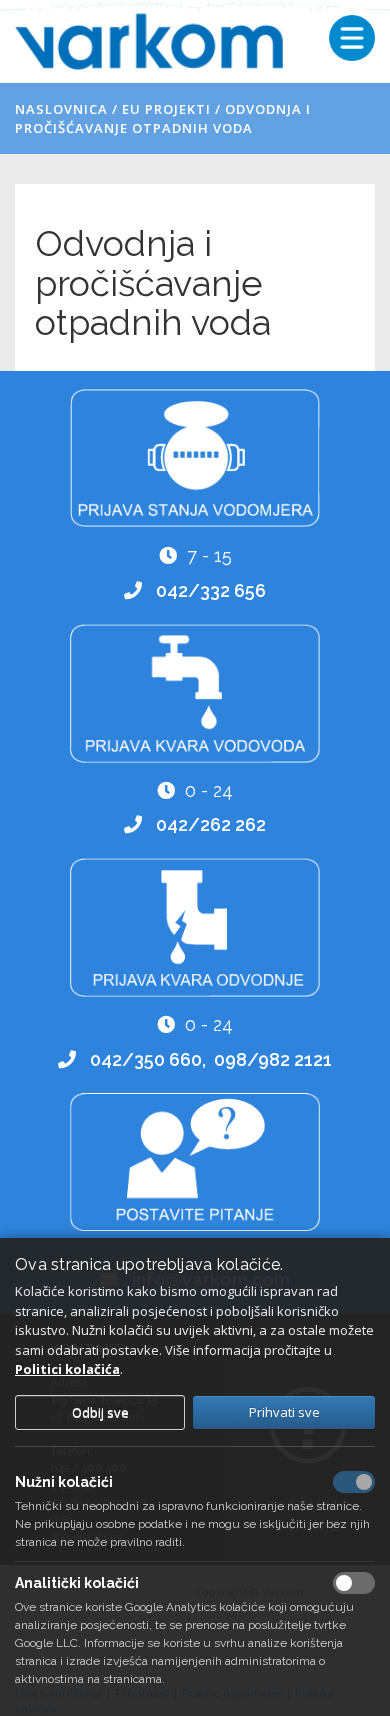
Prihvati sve (284, 1412)
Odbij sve (100, 1412)
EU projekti (166, 109)
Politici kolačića (67, 1369)
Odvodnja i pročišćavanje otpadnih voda (163, 118)
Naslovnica (61, 109)
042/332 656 (211, 590)
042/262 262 (211, 824)
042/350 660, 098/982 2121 (211, 1059)
